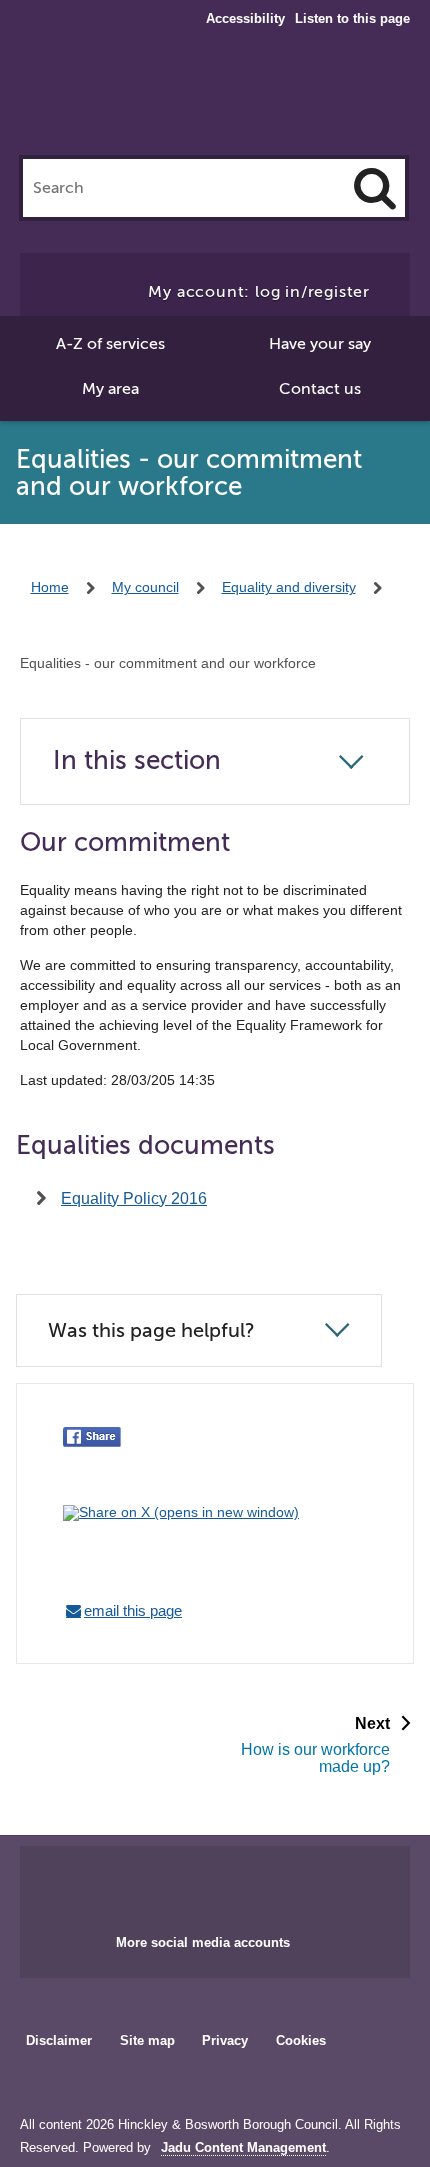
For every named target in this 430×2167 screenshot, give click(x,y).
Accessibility (245, 19)
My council (145, 587)
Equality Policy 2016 (134, 1198)
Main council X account (239, 1884)
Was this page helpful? (151, 1330)
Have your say (320, 344)
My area (110, 389)
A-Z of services (110, 344)
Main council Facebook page (173, 1884)
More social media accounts (203, 1942)
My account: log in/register (259, 292)
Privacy (225, 2040)
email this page (133, 1610)
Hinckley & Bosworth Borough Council (215, 98)
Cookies (301, 2040)
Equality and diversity (289, 587)
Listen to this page (352, 18)
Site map (147, 2040)
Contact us (320, 389)
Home (50, 587)
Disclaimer (59, 2040)
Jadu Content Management (243, 2148)
